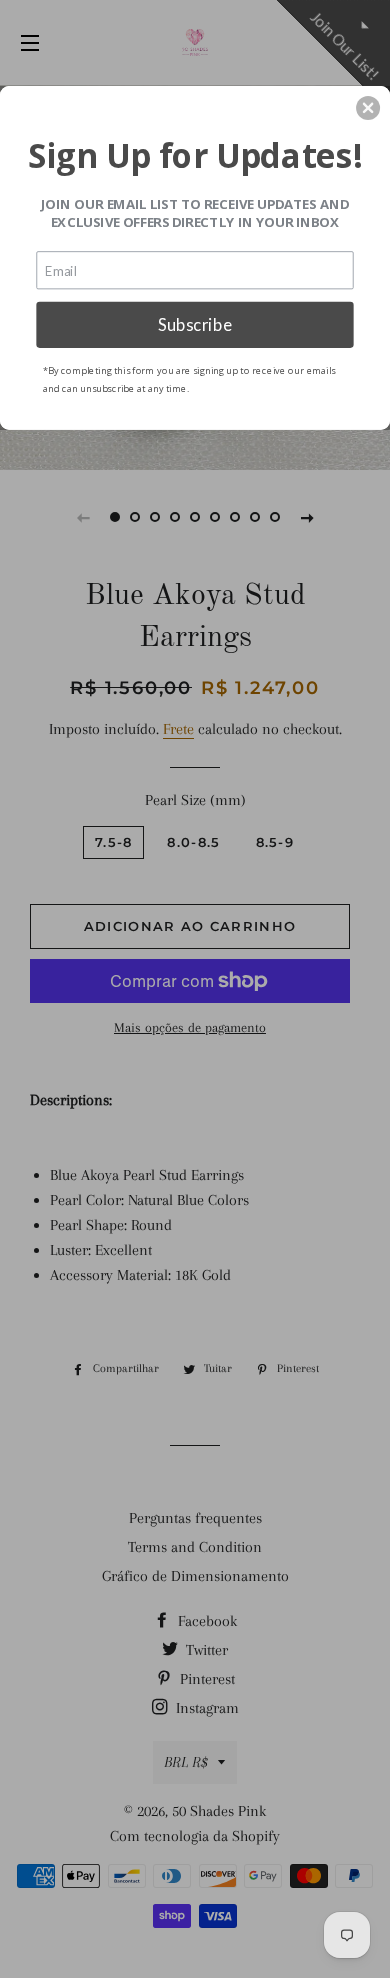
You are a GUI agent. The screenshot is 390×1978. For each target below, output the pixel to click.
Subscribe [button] (195, 324)
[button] (368, 108)
